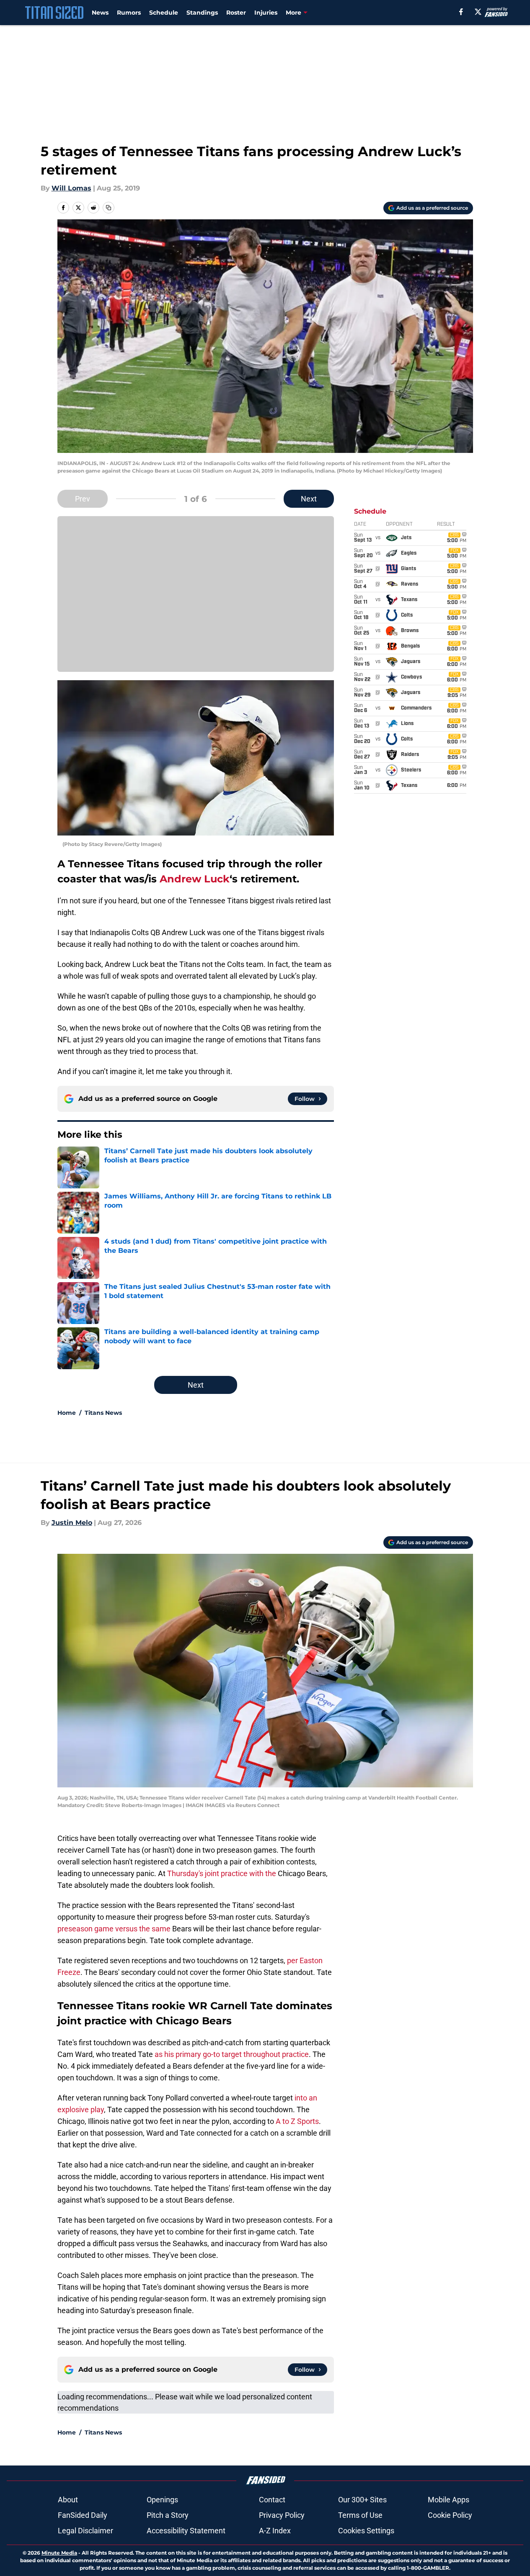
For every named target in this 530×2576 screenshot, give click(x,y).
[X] (478, 12)
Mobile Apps (449, 2500)
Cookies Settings (366, 2531)
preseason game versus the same (114, 1929)
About (68, 2500)
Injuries (266, 13)
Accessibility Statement (186, 2531)
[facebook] (461, 12)
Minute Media (59, 2553)
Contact (272, 2500)
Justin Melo (72, 1523)
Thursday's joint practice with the (222, 1873)
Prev (83, 499)
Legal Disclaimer (85, 2531)
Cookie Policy (450, 2515)
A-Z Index (275, 2531)
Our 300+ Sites (362, 2500)
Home (67, 1413)
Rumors (129, 13)
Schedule (164, 13)
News (100, 13)
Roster (236, 13)
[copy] (109, 208)
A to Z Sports (297, 2121)
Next (309, 499)
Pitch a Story (168, 2515)
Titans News (103, 1413)
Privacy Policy (282, 2515)
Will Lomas (71, 188)
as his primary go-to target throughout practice (232, 2054)
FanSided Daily (83, 2515)
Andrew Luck (195, 879)
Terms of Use (360, 2515)
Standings (202, 13)
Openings (162, 2500)
